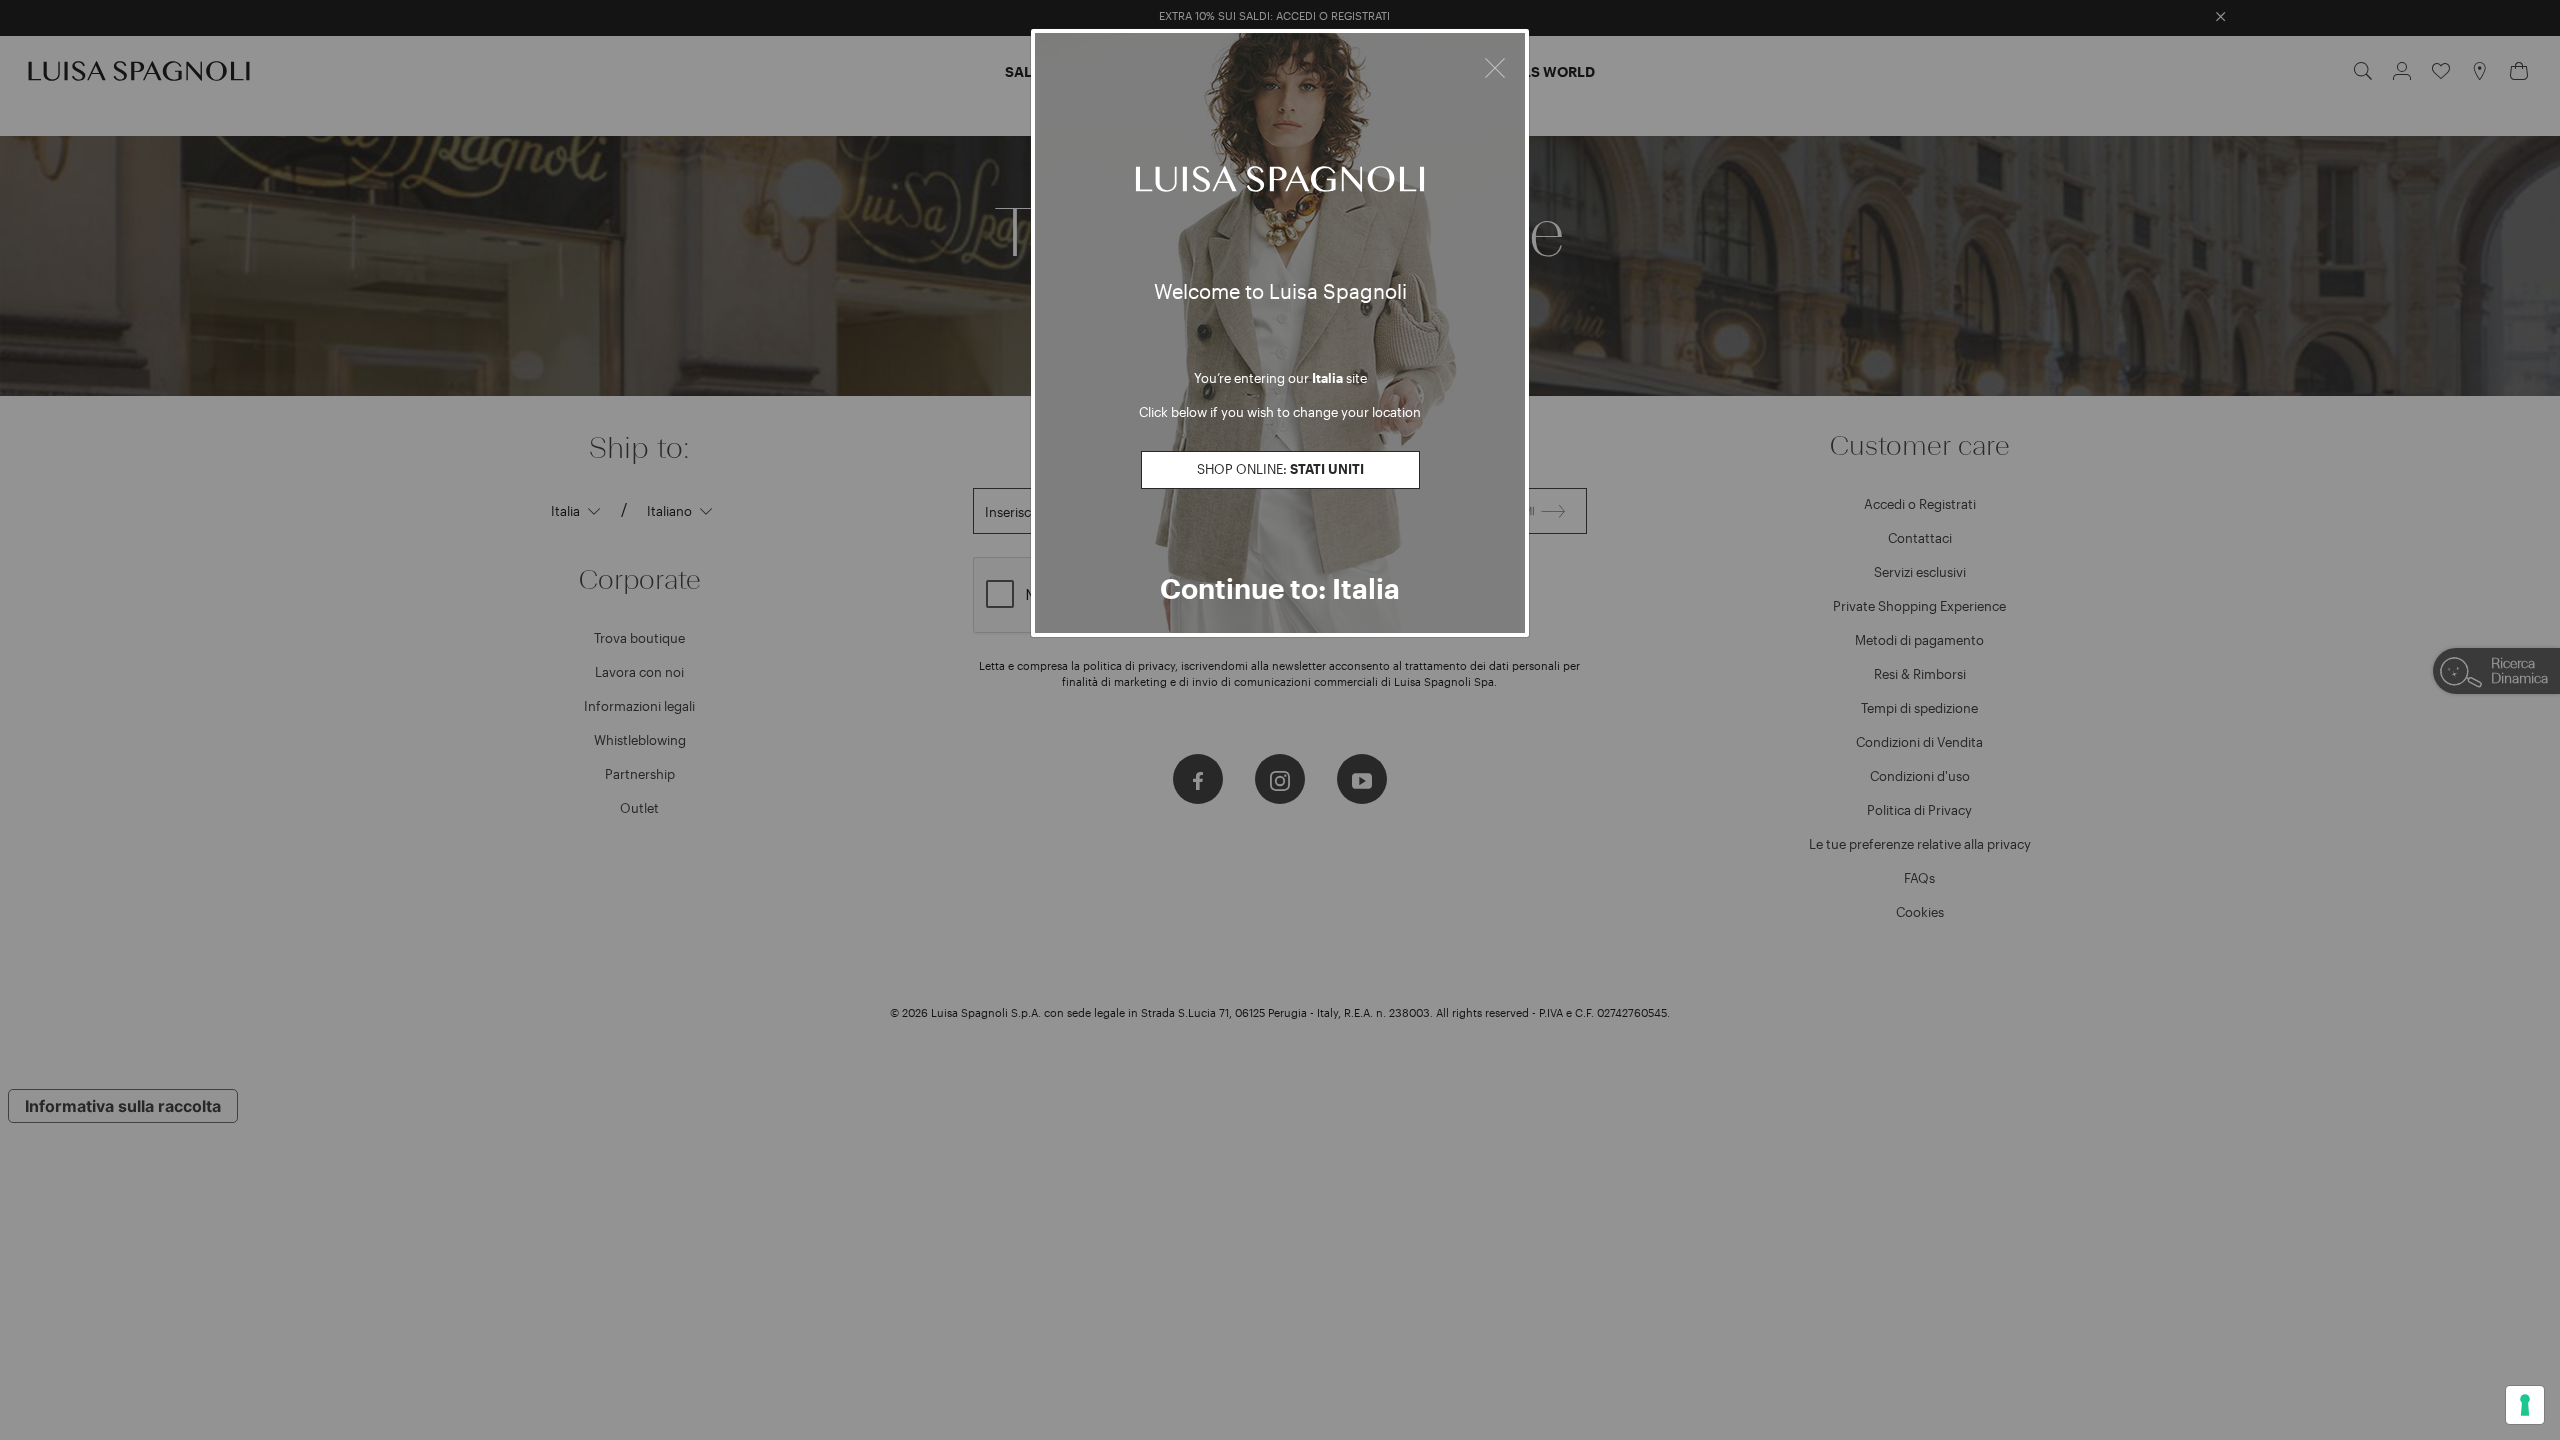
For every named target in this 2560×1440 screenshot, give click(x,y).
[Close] (1495, 65)
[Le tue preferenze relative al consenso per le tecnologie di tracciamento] (2525, 1405)
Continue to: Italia (1280, 588)
